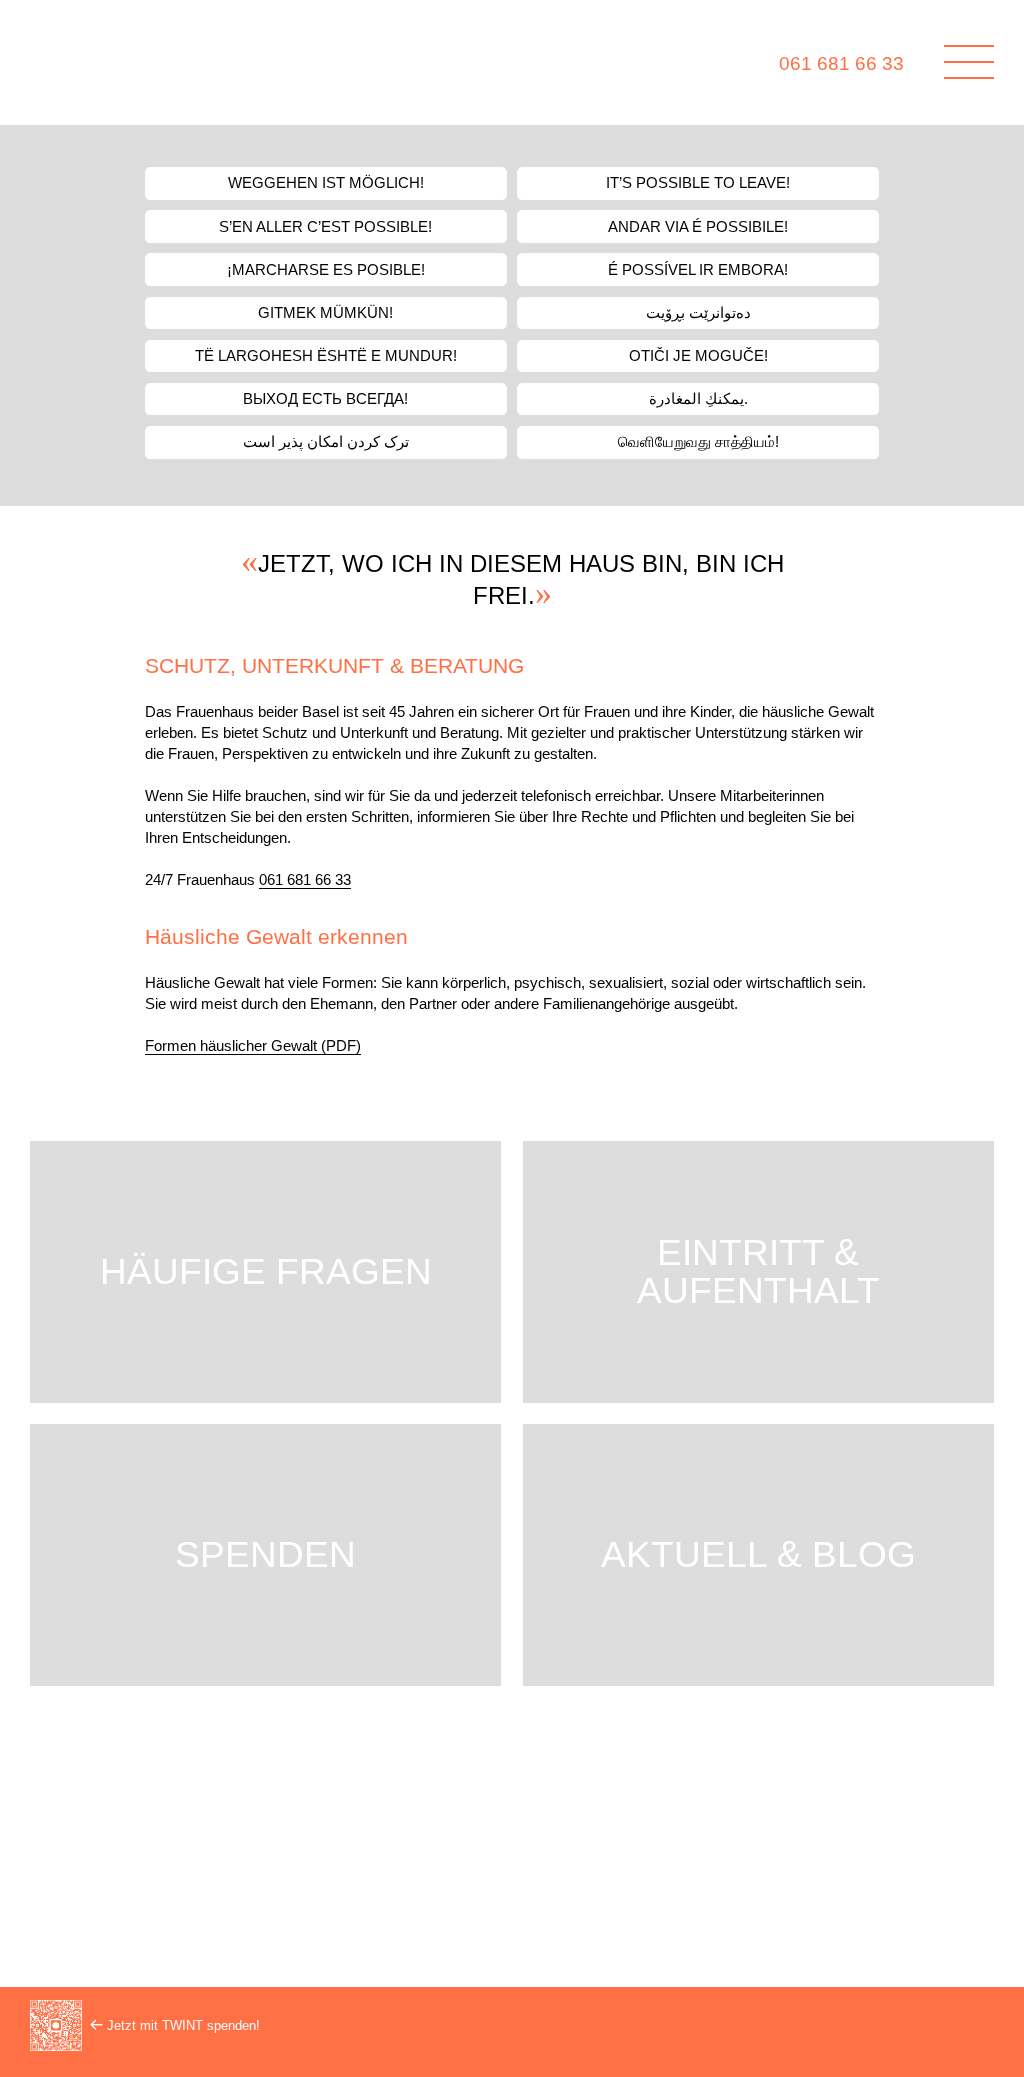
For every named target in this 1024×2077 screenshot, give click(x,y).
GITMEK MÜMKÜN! (325, 313)
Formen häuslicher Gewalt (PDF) (253, 1046)
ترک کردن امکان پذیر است (326, 442)
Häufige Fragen (266, 1271)
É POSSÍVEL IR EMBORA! (698, 270)
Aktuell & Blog (758, 1554)
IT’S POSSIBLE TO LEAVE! (698, 183)
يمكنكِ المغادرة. (698, 399)
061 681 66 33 (841, 63)
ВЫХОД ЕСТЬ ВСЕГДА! (325, 399)
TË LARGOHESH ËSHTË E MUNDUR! (326, 356)
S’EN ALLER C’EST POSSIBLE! (325, 227)
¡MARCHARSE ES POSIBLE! (326, 270)
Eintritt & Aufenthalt (758, 1271)
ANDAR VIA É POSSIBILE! (698, 227)
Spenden (265, 1554)
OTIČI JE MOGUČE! (698, 356)
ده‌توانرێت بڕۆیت (698, 313)
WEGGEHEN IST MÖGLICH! (326, 183)
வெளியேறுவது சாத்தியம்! (698, 442)
